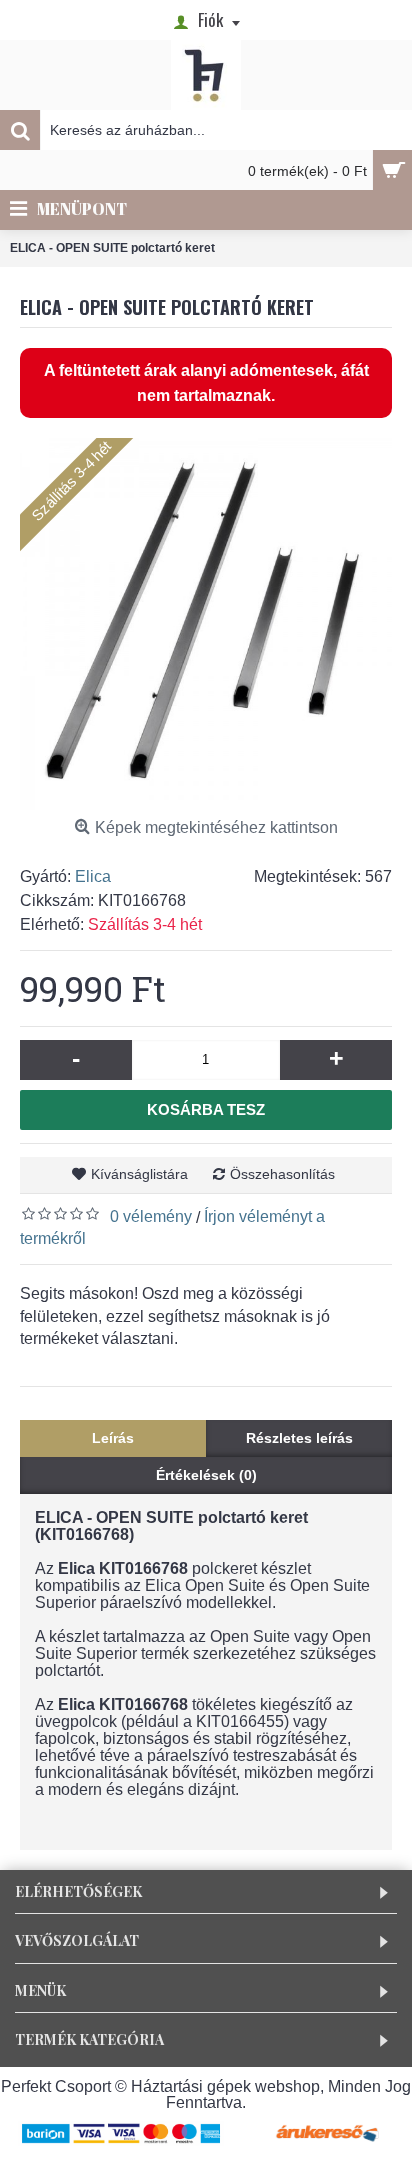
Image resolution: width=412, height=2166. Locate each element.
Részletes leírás (299, 1438)
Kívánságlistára (139, 1174)
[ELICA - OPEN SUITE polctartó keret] (206, 624)
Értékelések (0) (206, 1475)
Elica (93, 876)
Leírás (113, 1438)
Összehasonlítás (282, 1174)
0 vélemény (151, 1216)
